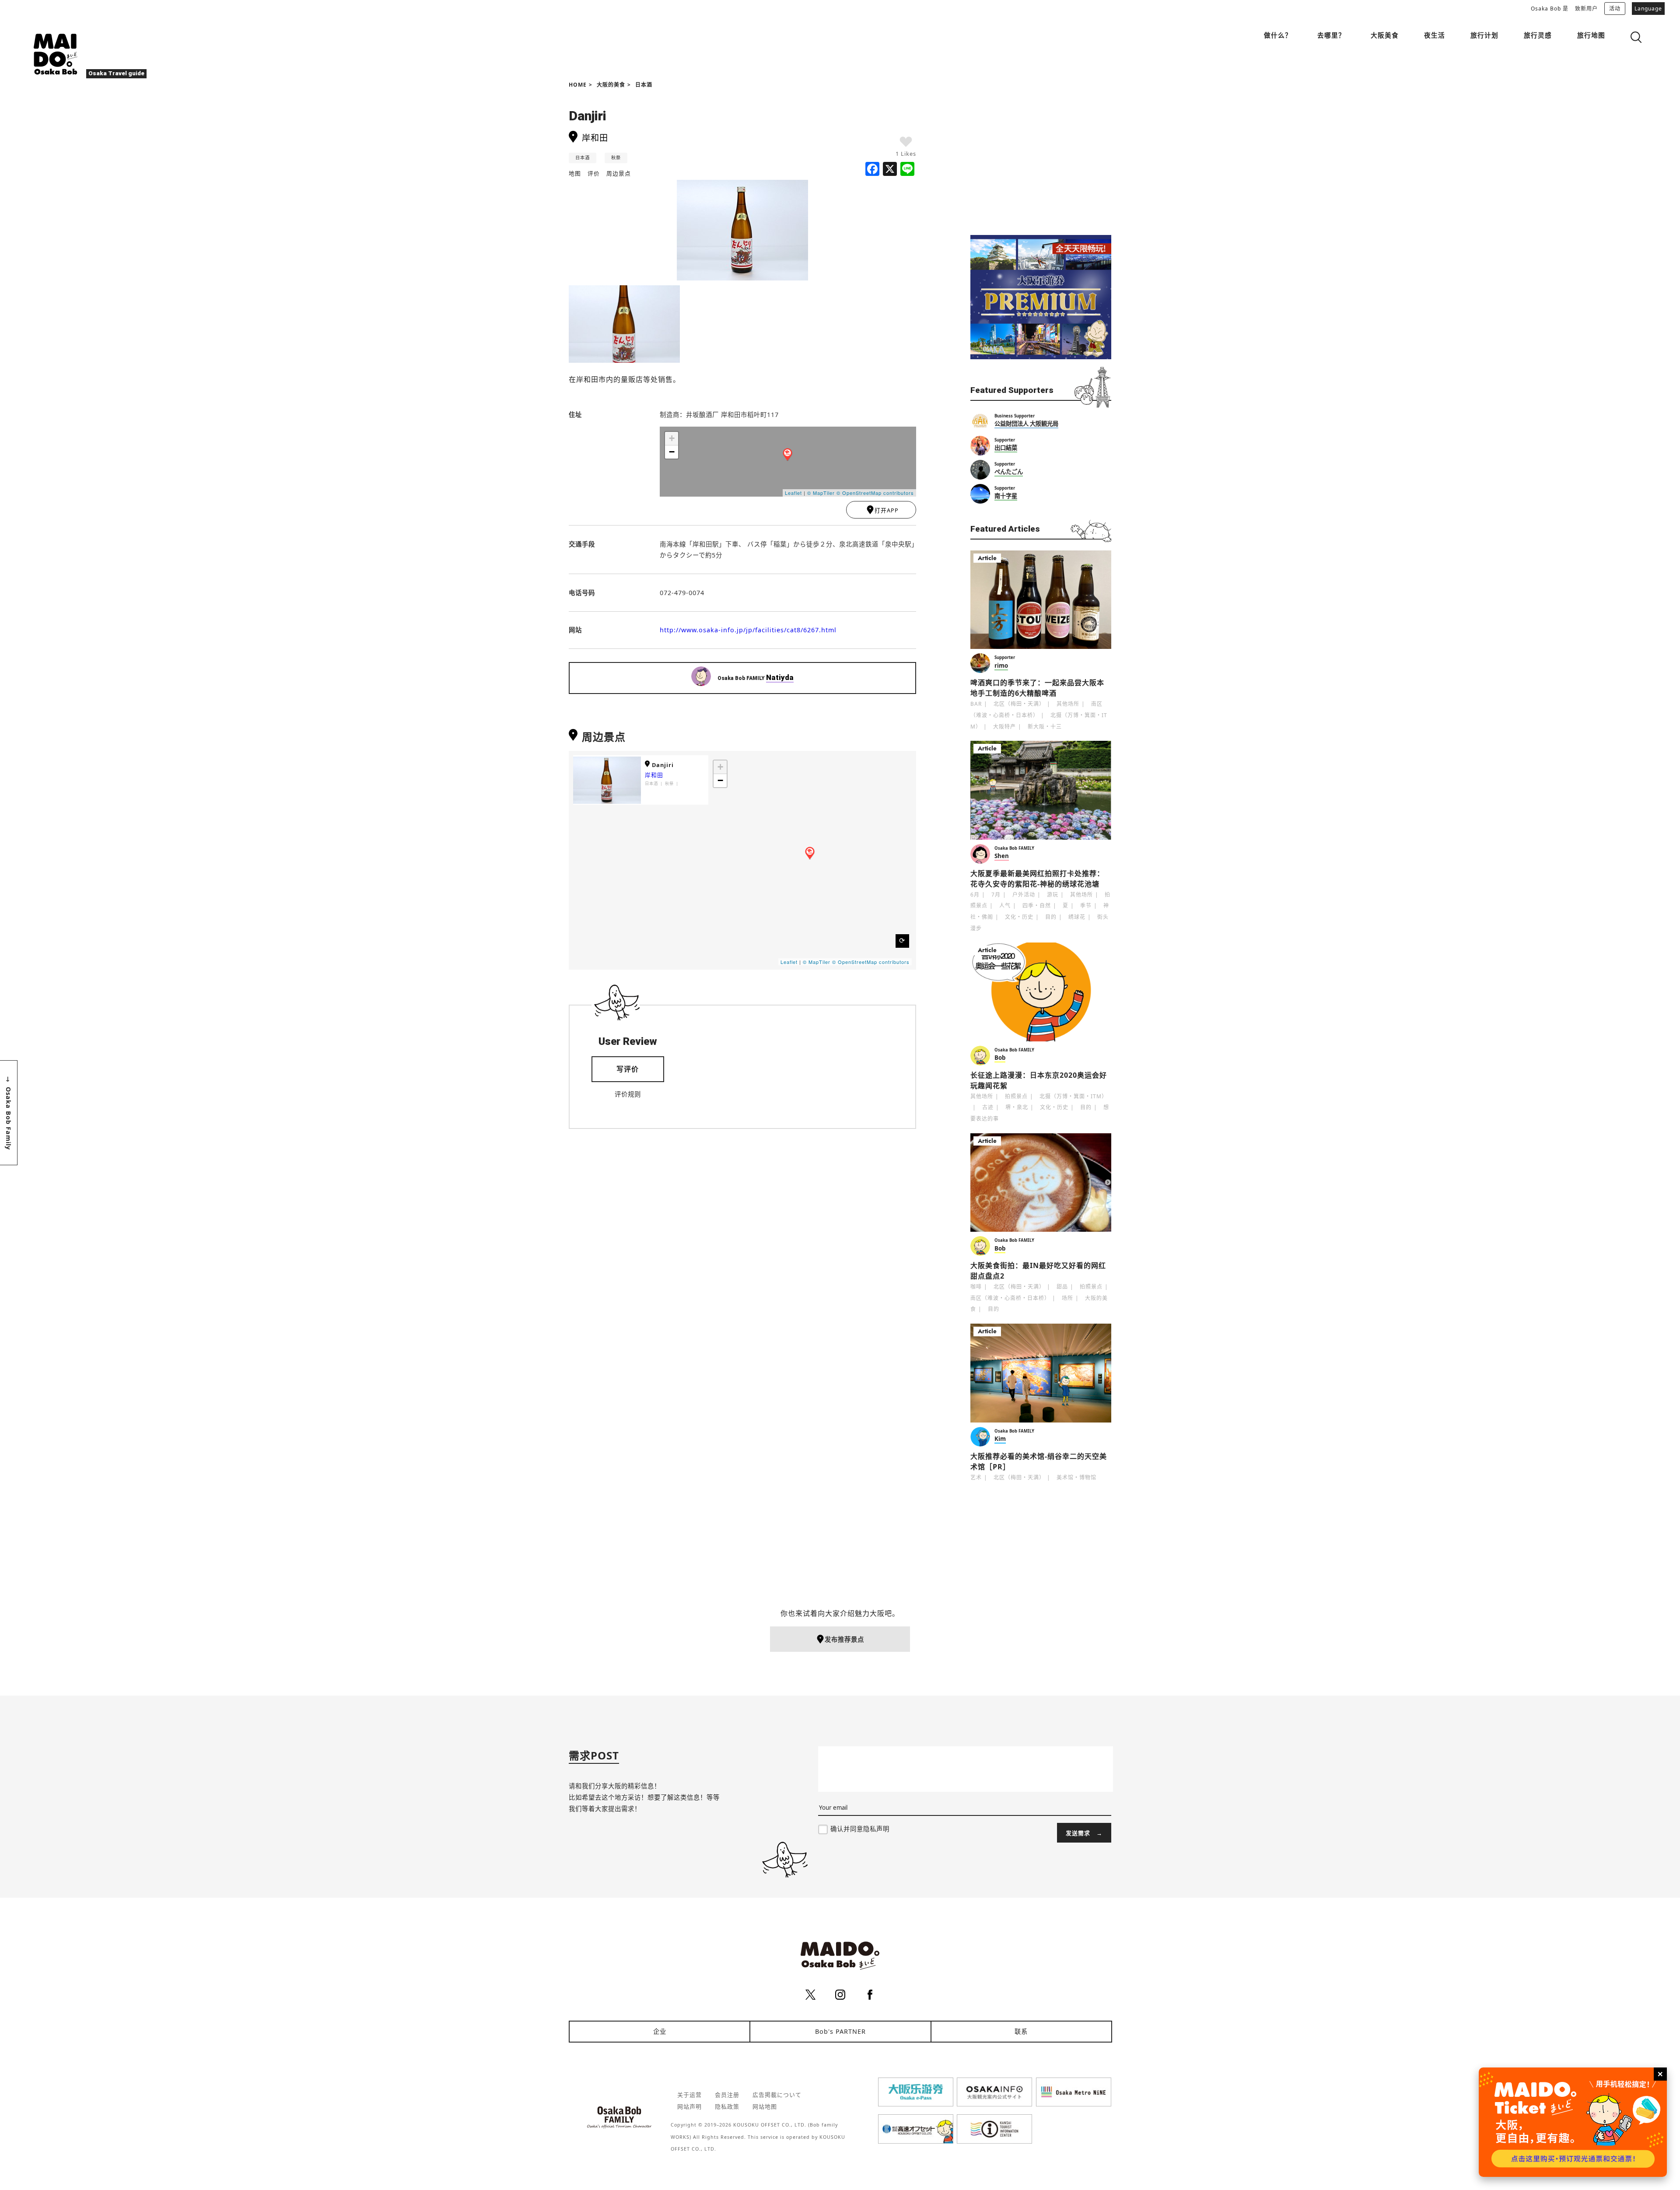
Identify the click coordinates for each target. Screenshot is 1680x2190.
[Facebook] (872, 170)
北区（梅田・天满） (1019, 704)
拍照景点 (1016, 1096)
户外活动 (1024, 895)
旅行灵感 (1538, 35)
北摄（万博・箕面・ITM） (1073, 1096)
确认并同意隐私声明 (860, 1829)
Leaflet (793, 493)
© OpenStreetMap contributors (875, 493)
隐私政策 (727, 2106)
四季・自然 (1037, 906)
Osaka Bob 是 (1550, 9)
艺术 (976, 1477)
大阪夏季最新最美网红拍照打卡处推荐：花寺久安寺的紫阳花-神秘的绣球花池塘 (1037, 879)
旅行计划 (1484, 35)
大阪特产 (1004, 727)
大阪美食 (1385, 35)
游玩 (1053, 895)
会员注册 (727, 2095)
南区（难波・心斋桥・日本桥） (1010, 1298)
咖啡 (976, 1287)
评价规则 (628, 1094)
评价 (594, 173)
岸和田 (654, 775)
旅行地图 (1591, 35)
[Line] (907, 170)
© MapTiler (821, 493)
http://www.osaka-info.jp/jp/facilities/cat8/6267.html (748, 630)
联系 (1021, 2031)
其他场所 (1068, 704)
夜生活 (1435, 35)
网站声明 (689, 2106)
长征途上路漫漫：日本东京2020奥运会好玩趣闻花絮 (1039, 1080)
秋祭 (616, 158)
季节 (1086, 906)
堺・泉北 (1017, 1107)
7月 (996, 895)
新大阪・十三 (1045, 727)
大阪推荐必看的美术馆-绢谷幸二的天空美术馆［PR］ (1039, 1461)
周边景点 (619, 173)
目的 (1051, 917)
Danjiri (663, 765)
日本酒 (644, 85)
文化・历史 (1019, 917)
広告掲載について (777, 2095)
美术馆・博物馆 (1076, 1477)
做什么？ (1278, 35)
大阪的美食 (611, 85)
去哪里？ (1331, 35)
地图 (575, 173)
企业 (660, 2031)
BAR (976, 704)
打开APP (887, 510)
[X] (890, 170)
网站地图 (765, 2106)
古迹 (988, 1107)
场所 (1067, 1298)
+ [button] (672, 438)
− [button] (672, 452)
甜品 (1062, 1287)
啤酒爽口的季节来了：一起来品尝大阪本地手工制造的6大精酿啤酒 (1037, 688)
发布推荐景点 (844, 1639)
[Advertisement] (1041, 158)
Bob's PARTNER (840, 2031)
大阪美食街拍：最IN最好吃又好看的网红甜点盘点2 (1038, 1271)
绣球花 (1077, 917)
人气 (1005, 906)
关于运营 (689, 2095)
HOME (578, 85)
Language (1648, 9)
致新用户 (1586, 9)
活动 (1615, 9)
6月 (975, 895)
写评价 (628, 1069)
